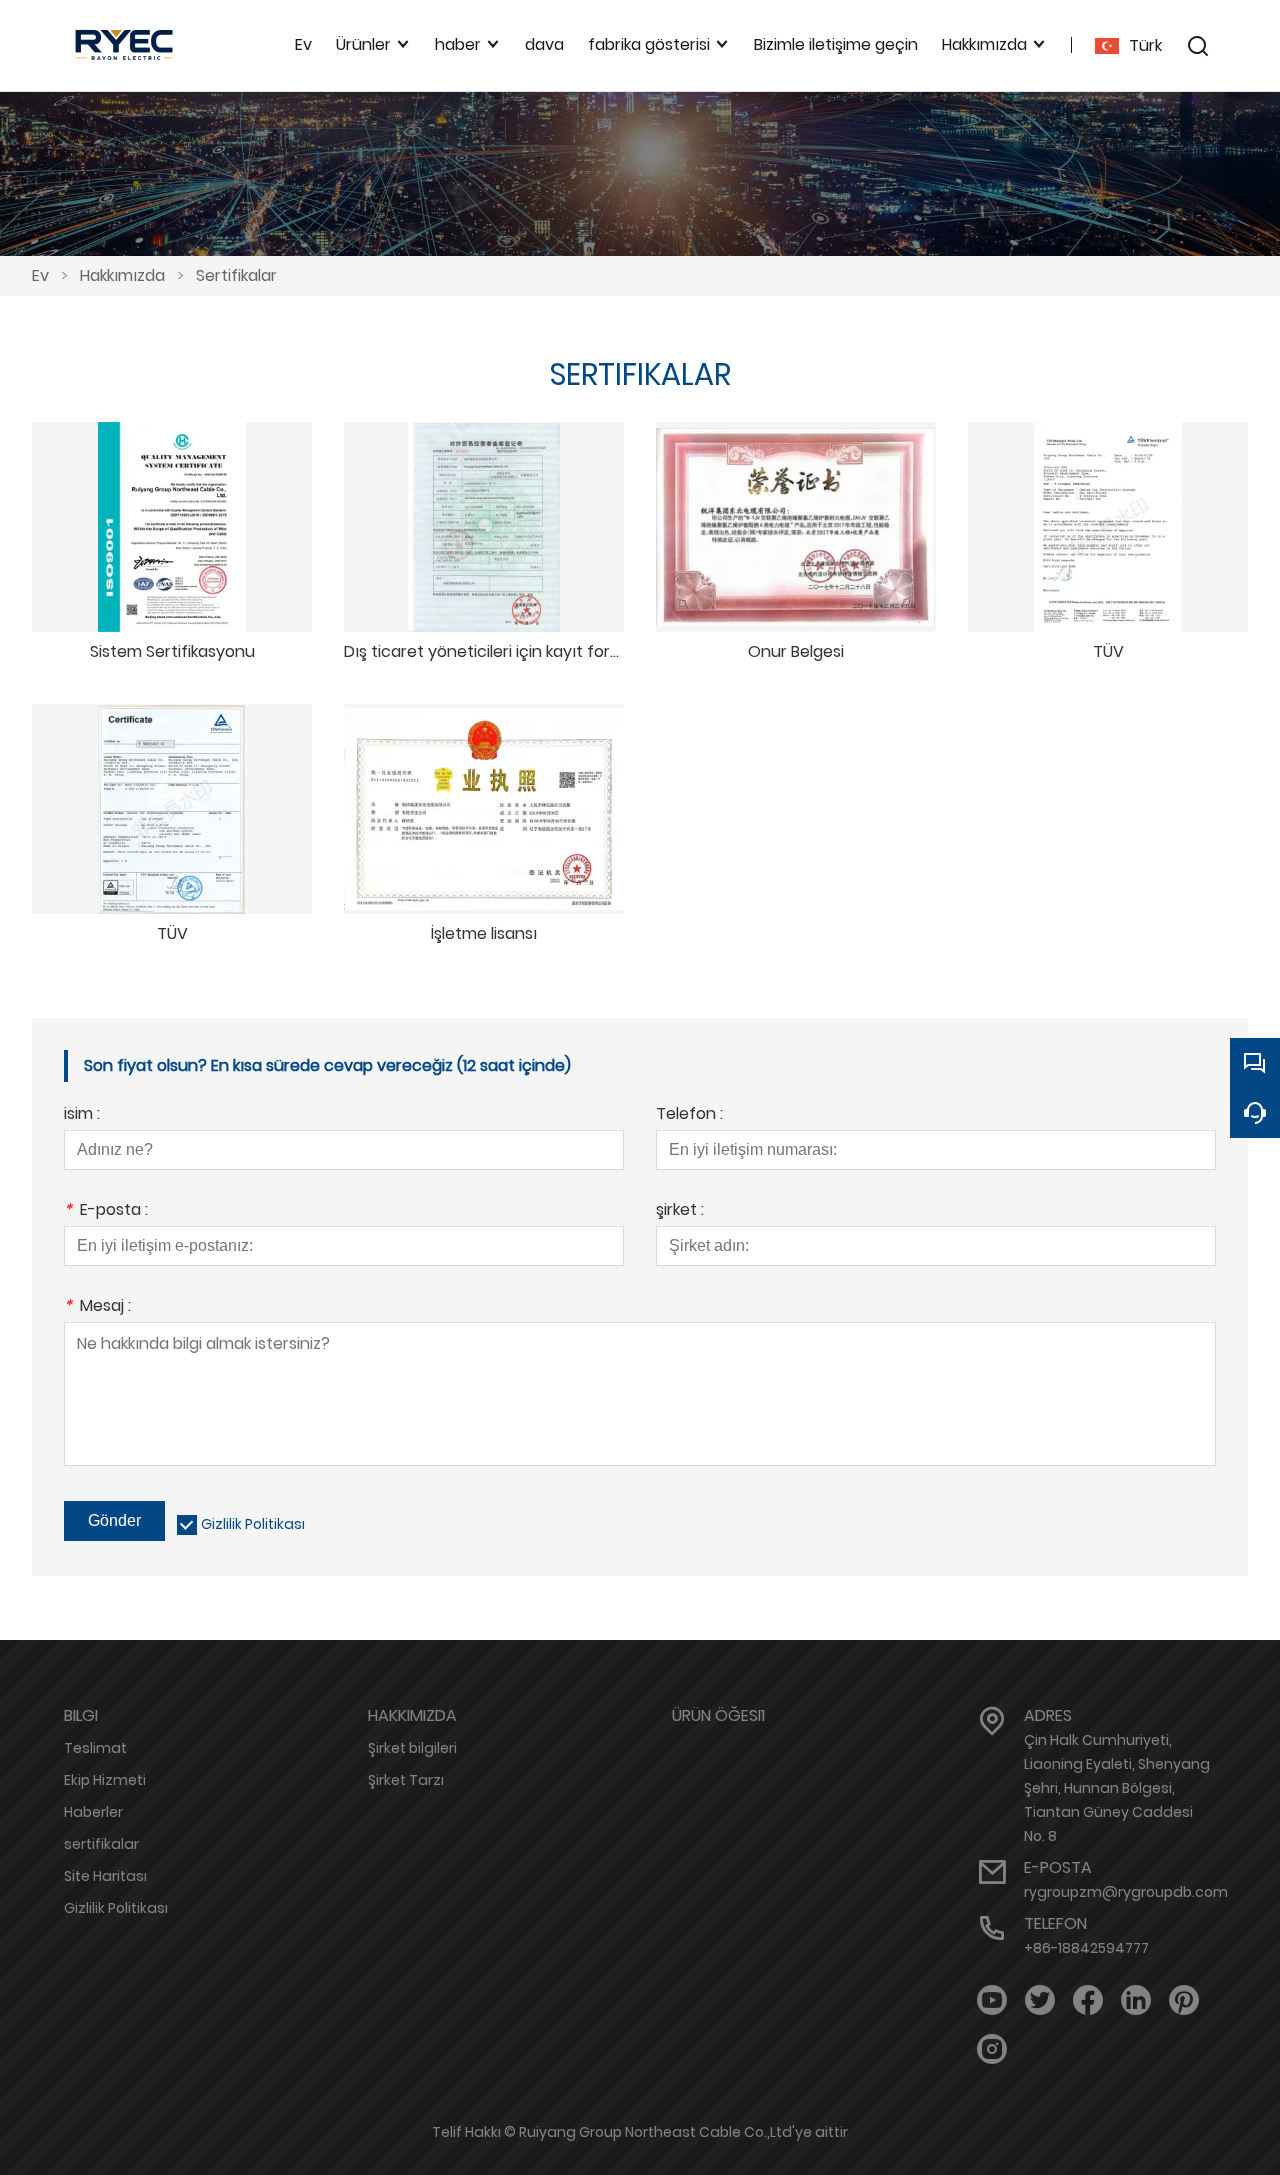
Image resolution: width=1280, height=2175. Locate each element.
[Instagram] (992, 2049)
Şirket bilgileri (412, 1748)
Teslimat (95, 1748)
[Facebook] (1088, 2000)
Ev (40, 275)
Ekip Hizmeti (105, 1780)
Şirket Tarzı (406, 1780)
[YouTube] (992, 2000)
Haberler (93, 1812)
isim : (82, 1115)
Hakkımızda (122, 275)
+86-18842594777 (1086, 1948)
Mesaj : (97, 1307)
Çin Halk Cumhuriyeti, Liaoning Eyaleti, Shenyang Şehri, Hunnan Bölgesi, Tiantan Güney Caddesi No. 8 (1117, 1788)
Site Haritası (105, 1876)
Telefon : (689, 1115)
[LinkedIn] (1136, 2000)
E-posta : (106, 1211)
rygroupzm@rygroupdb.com (1126, 1892)
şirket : (680, 1211)
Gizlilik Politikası (253, 1524)
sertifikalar (101, 1844)
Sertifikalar (236, 275)
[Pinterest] (1184, 2000)
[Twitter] (1040, 2000)
